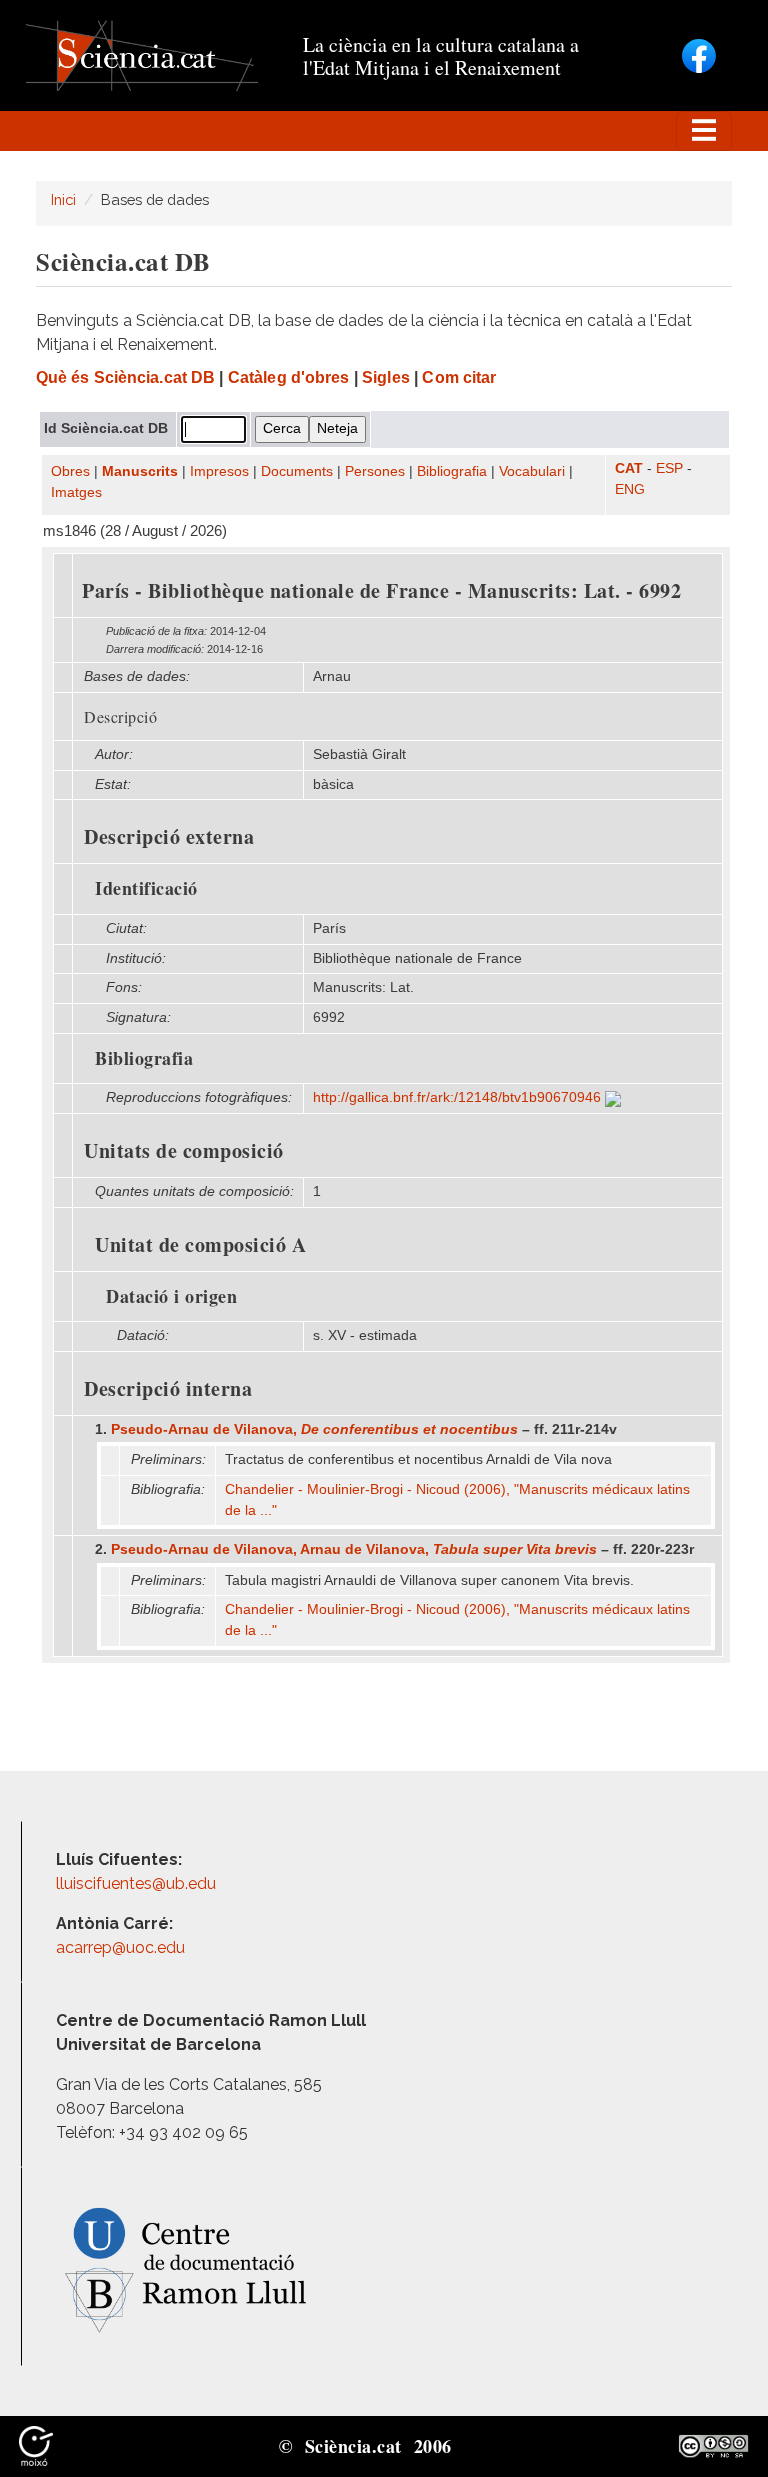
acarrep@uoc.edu (120, 1947)
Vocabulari (532, 471)
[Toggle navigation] (704, 131)
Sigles (386, 377)
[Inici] (142, 54)
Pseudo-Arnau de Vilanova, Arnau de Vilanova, (354, 1549)
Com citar (459, 377)
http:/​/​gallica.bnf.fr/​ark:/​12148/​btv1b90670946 (459, 1097)
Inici (63, 199)
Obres (70, 471)
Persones (375, 471)
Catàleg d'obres (289, 377)
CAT (629, 468)
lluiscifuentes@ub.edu (138, 1883)
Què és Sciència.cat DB (125, 377)
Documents (297, 471)
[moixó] (36, 2445)
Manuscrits (140, 471)
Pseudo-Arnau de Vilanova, (314, 1429)
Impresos (219, 471)
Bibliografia (452, 471)
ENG (630, 489)
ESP (669, 468)
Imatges (76, 492)
